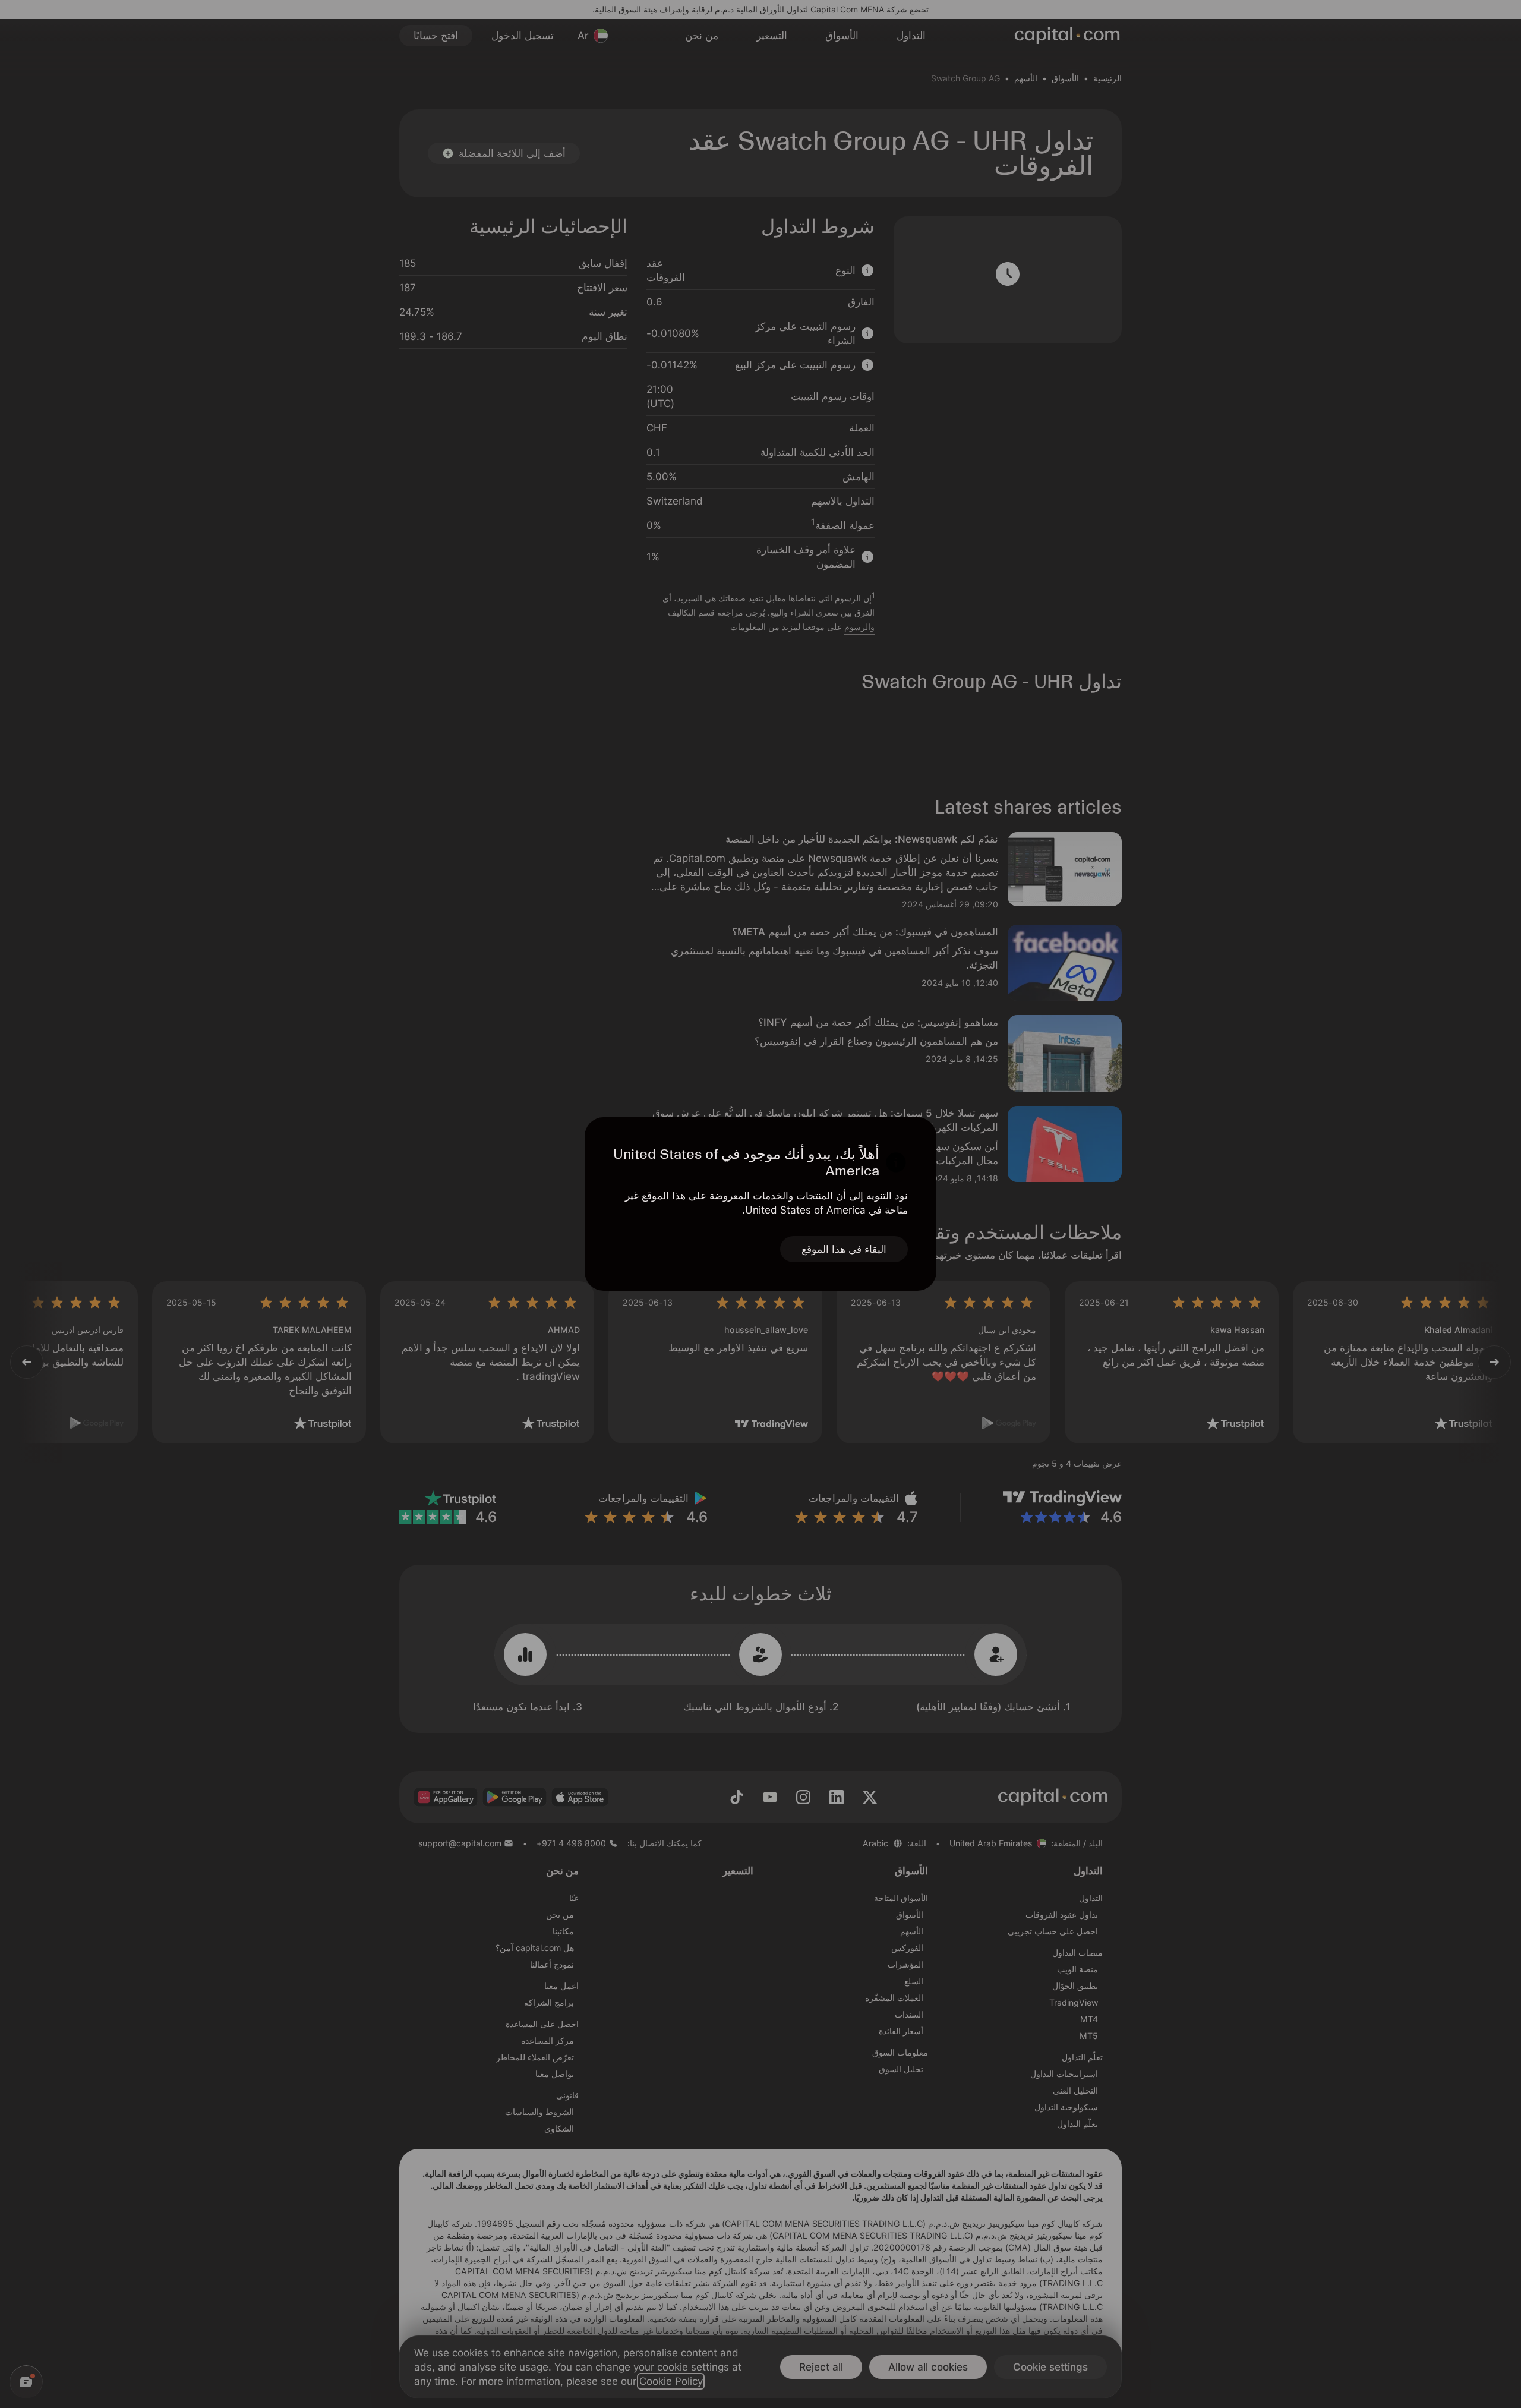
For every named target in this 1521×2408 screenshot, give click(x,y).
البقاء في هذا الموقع (844, 1249)
